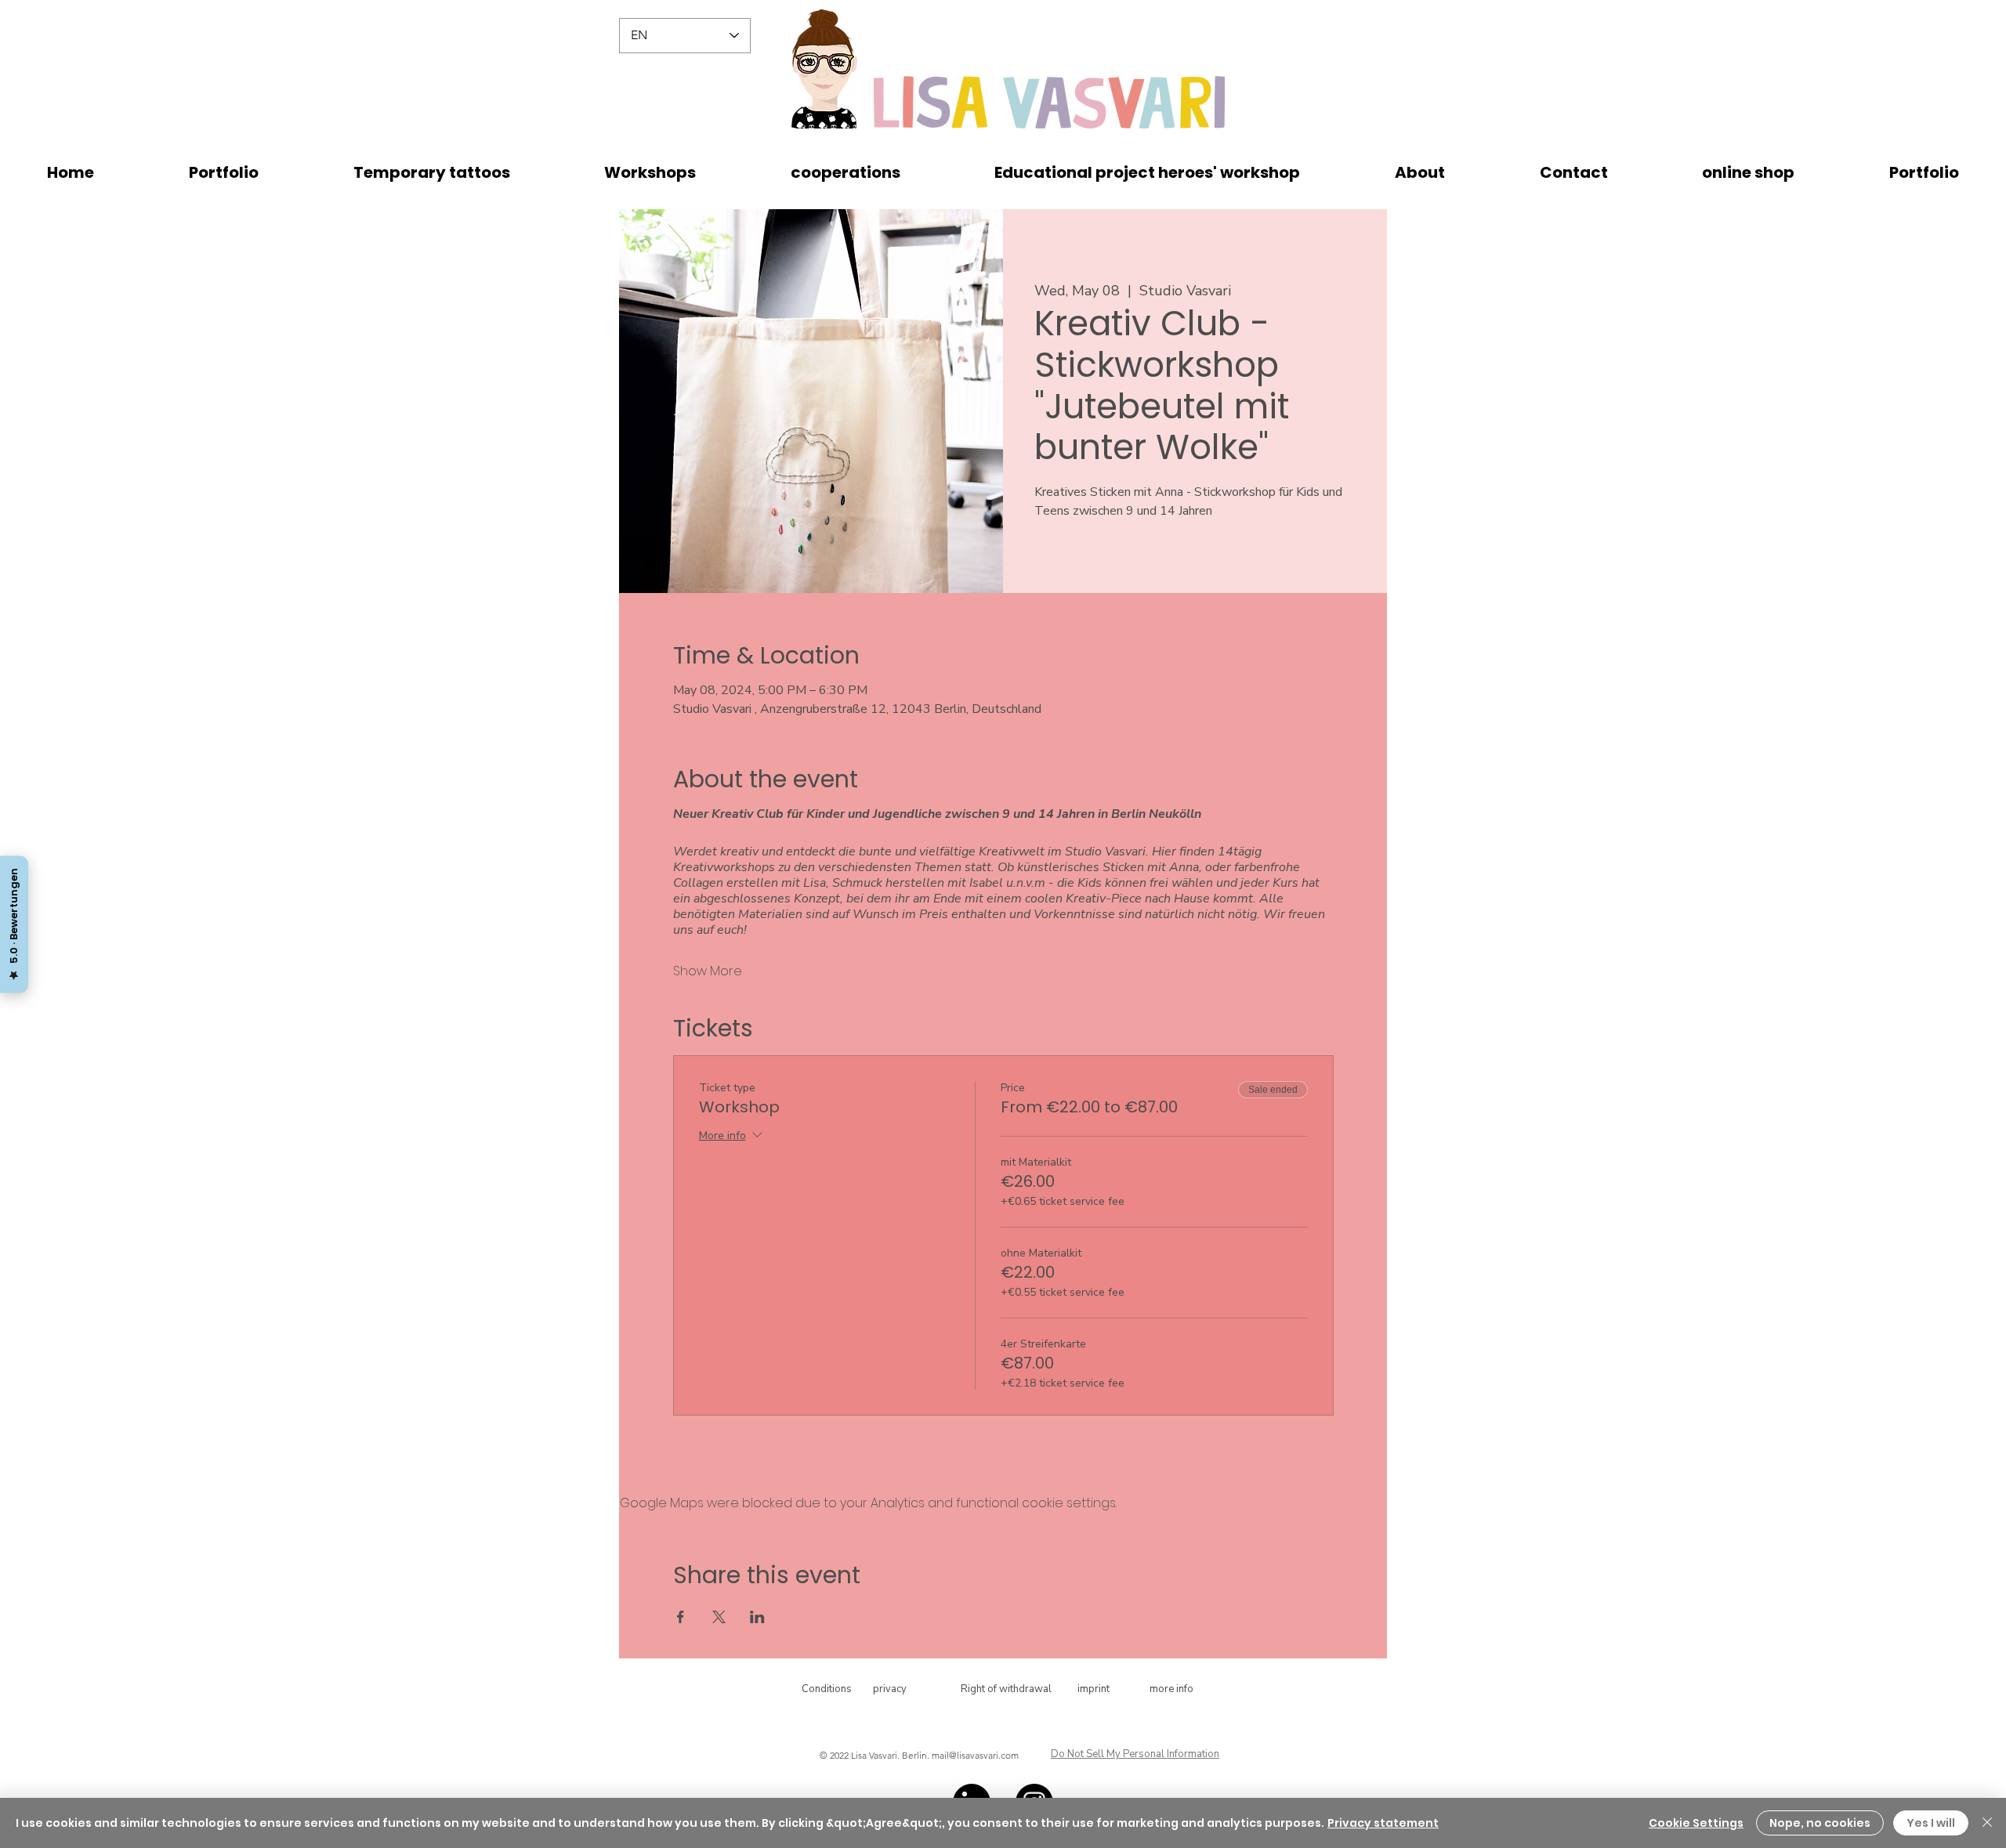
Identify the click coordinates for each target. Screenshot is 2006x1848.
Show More (708, 971)
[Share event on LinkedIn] (757, 1617)
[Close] (1987, 1823)
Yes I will (1931, 1823)
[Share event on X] (719, 1617)
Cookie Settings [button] (1696, 1823)
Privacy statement (1383, 1823)
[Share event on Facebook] (681, 1617)
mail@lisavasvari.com (975, 1755)
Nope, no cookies (1820, 1823)
